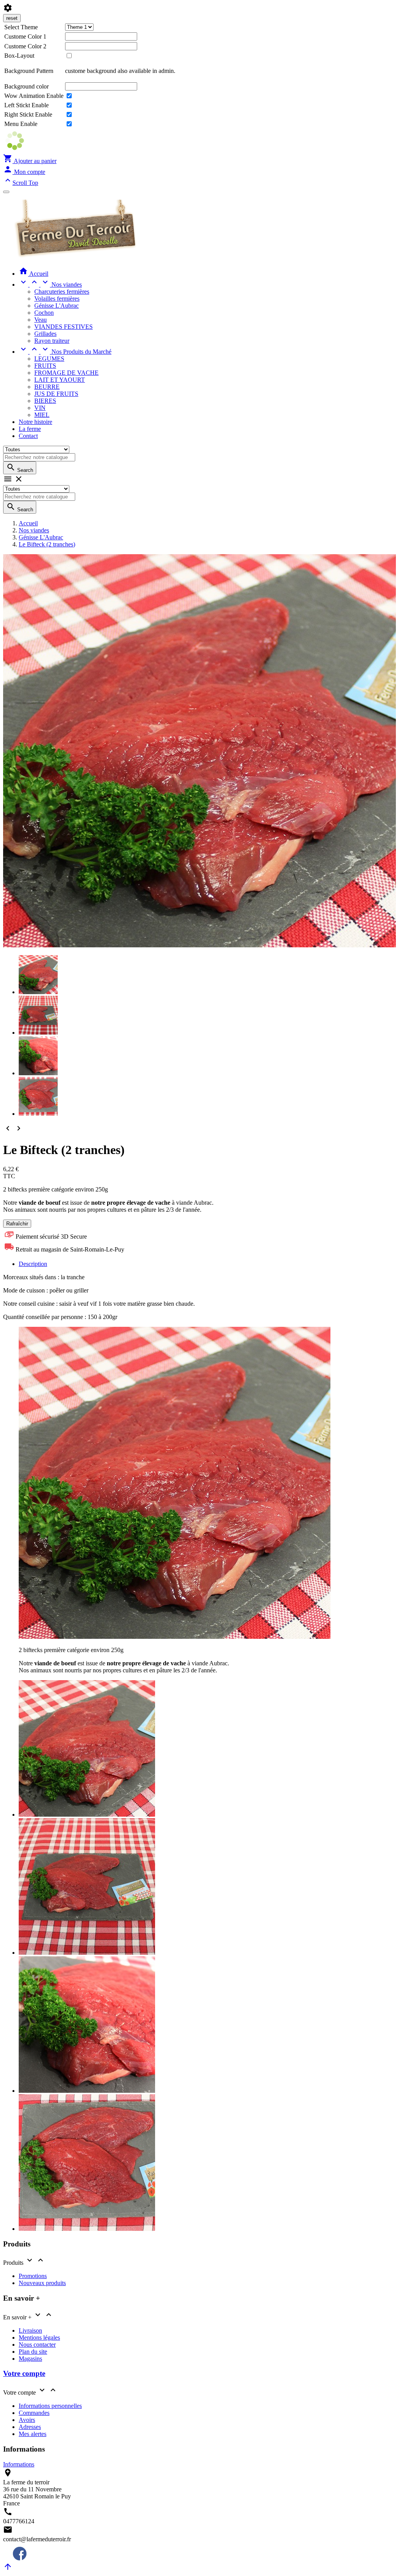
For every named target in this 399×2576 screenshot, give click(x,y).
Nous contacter (37, 2345)
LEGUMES (49, 359)
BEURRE (47, 387)
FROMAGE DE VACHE (66, 373)
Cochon (44, 313)
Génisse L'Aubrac (56, 306)
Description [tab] (33, 1264)
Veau (41, 320)
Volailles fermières (57, 299)
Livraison (30, 2330)
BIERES (45, 401)
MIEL (42, 415)
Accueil (34, 274)
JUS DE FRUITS (56, 394)
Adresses (30, 2427)
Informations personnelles (50, 2406)
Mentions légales (39, 2338)
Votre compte (24, 2373)
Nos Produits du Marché (65, 352)
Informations (19, 2464)
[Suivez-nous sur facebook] (15, 2558)
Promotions (33, 2276)
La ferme (30, 429)
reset (12, 18)
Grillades (45, 334)
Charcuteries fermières (62, 292)
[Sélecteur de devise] (6, 192)
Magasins (30, 2359)
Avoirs (27, 2420)
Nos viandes (50, 285)
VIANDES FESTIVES (64, 327)
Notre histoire (35, 422)
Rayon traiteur (52, 341)
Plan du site (33, 2352)
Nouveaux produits (42, 2283)
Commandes (34, 2413)
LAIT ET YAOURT (60, 380)
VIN (40, 408)
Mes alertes (33, 2434)
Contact (28, 436)
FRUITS (45, 366)
